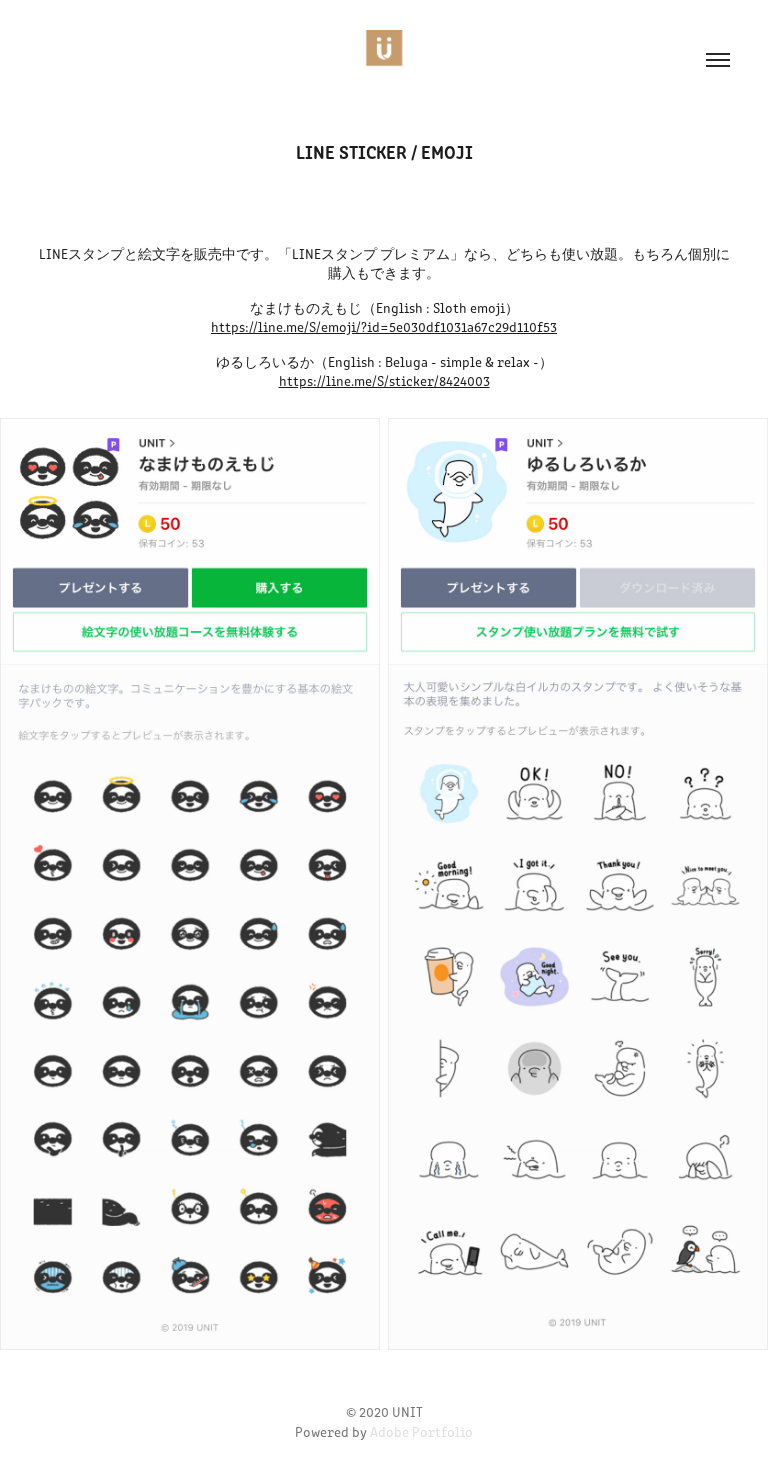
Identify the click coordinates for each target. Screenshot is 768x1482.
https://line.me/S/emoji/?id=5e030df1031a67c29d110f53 (384, 326)
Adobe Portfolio (421, 1431)
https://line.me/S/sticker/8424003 (384, 380)
